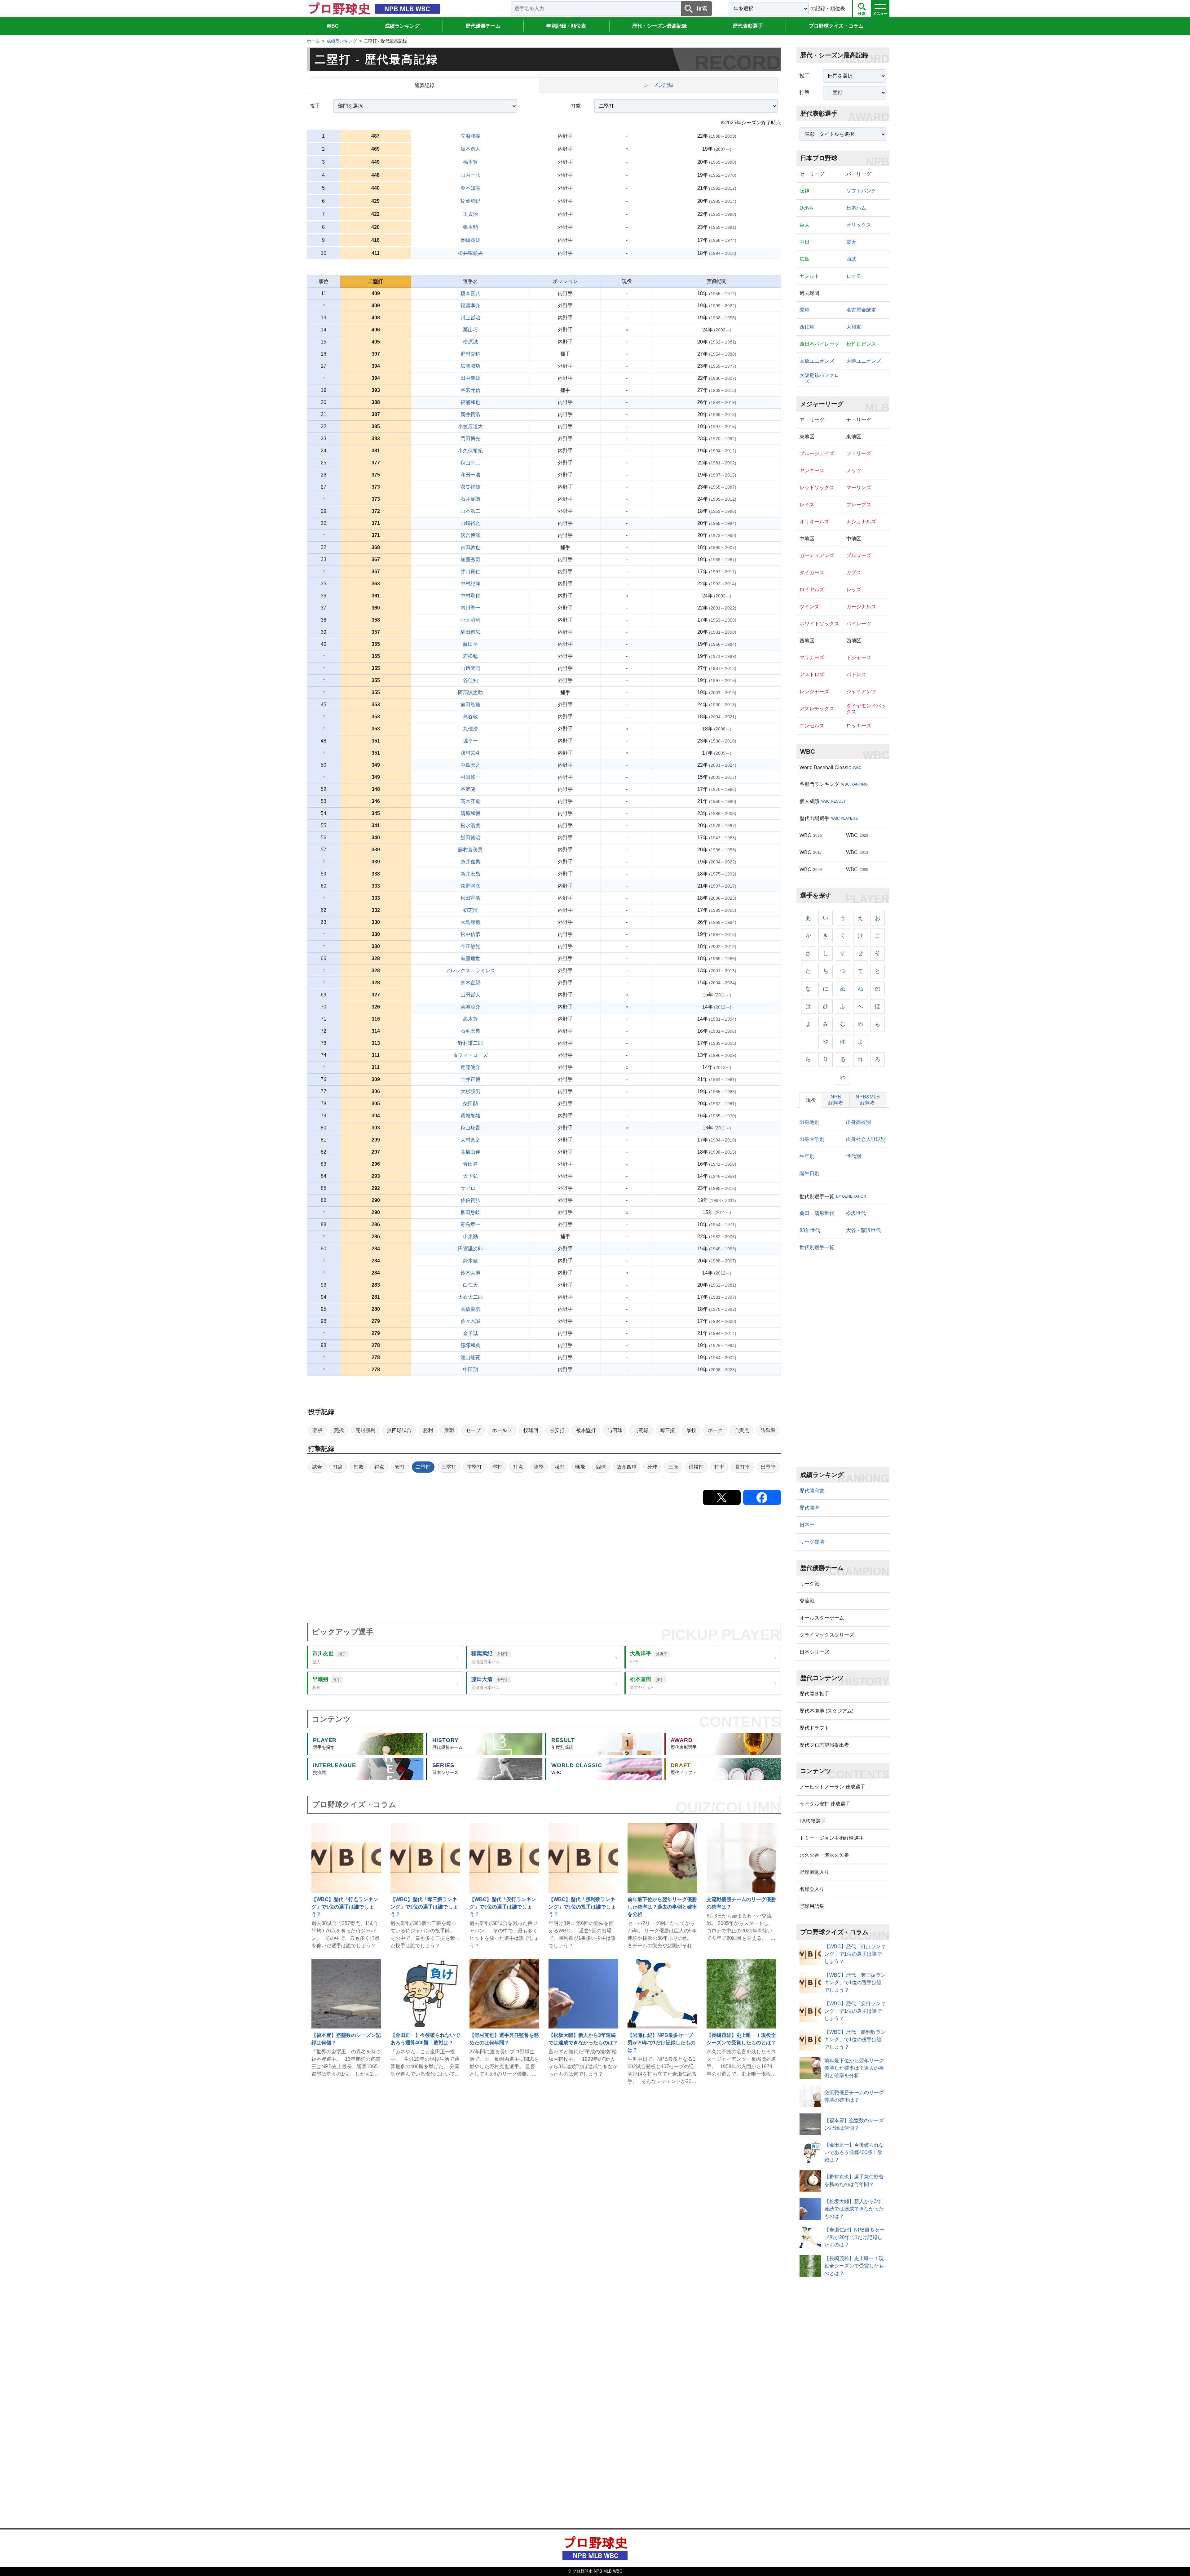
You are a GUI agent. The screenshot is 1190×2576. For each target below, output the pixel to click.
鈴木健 (470, 1261)
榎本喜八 (470, 293)
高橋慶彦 (470, 1309)
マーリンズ (859, 488)
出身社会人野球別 (866, 1139)
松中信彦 (470, 934)
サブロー (470, 1188)
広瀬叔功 (470, 366)
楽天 (851, 242)
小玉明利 (470, 620)
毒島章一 (470, 1224)
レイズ (807, 505)
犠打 (560, 1467)
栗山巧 (470, 330)
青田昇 (470, 1164)
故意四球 (627, 1467)
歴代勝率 (809, 1508)
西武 (851, 259)
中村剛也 (470, 596)
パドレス (856, 674)
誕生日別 (809, 1173)
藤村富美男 (470, 850)
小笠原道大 (470, 426)
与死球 (641, 1430)
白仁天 (470, 1285)
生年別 (807, 1156)
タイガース (812, 572)
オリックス (859, 225)
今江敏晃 (470, 946)
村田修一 (470, 777)
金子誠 (470, 1333)
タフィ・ (470, 1055)
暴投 (691, 1430)
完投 (339, 1430)
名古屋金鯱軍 (861, 310)
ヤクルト (809, 276)
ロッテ (854, 276)
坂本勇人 (470, 149)
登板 (318, 1430)
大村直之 (470, 1140)
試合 (317, 1467)
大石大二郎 (470, 1297)
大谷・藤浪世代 (863, 1230)
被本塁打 (586, 1430)
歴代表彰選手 (748, 26)
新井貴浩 (470, 414)
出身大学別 (812, 1139)
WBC (333, 26)
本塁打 (474, 1467)
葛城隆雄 (470, 1116)
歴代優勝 (483, 26)
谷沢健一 (470, 789)
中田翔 (470, 1370)
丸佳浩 (470, 729)
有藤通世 (470, 958)
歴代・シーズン (659, 26)
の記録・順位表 (828, 9)
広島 (804, 259)
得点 (379, 1467)
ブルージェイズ (817, 453)
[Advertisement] (493, 1564)
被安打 (557, 1430)
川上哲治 (470, 318)
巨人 (804, 225)
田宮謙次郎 (470, 1249)
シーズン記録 (658, 85)
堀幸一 (470, 741)
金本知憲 (470, 188)
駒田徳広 (470, 632)
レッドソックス (817, 488)
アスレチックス (817, 709)
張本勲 (470, 227)
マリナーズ (812, 657)
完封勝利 (365, 1430)
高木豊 (470, 1019)
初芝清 (470, 910)
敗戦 (449, 1430)
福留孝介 (470, 306)
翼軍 (804, 310)
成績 (402, 26)
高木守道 (470, 801)
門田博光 (470, 439)
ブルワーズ (859, 555)
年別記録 (566, 26)
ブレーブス (859, 505)
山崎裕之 (470, 523)
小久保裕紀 (470, 451)
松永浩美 (470, 825)
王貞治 (470, 214)
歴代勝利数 (812, 1491)
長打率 (743, 1467)
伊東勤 (470, 1237)
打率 (719, 1467)
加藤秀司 (470, 559)
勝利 (428, 1430)
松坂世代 (856, 1213)
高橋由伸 (470, 1152)
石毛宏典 (470, 1031)
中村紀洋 (470, 584)
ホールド (502, 1430)
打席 (338, 1467)
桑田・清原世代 (817, 1213)
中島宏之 (470, 765)
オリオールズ (814, 522)
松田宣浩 (470, 898)
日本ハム (856, 208)
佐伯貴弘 (470, 1200)
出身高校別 (858, 1122)
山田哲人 (470, 995)
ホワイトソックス (819, 624)
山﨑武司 (470, 668)
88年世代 (810, 1230)
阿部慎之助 (470, 692)
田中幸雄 (470, 378)
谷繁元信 (470, 390)
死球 (652, 1467)
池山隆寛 (470, 1357)
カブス (854, 572)
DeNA (806, 208)
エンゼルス (812, 726)
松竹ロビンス (861, 344)
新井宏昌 (470, 874)
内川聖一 (470, 608)
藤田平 (470, 644)
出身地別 (809, 1122)
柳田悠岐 (470, 1212)
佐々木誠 (470, 1321)
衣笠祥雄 (470, 487)
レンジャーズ (814, 692)
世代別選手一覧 (817, 1247)
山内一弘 (470, 175)
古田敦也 (470, 547)
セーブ (473, 1430)
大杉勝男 (470, 1091)
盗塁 (539, 1467)
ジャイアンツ (861, 692)
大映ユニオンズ (864, 361)
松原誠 (470, 342)
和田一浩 (470, 475)
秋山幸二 (470, 463)
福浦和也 (470, 402)
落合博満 (470, 535)
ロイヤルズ (812, 590)
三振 (673, 1467)
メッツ (854, 470)
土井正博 (470, 1079)
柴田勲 (470, 1104)
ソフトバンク (861, 191)
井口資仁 (470, 572)
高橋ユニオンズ (817, 361)
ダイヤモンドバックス (866, 709)
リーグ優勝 (812, 1542)
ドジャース (859, 657)
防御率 (768, 1430)
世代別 (853, 1156)
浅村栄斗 (470, 753)
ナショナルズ (861, 522)
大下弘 (470, 1176)
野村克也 (470, 354)
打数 (359, 1467)
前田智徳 (470, 705)
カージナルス (861, 607)
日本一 (807, 1525)
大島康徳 (470, 922)
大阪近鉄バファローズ (819, 378)
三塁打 (449, 1467)
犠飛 (580, 1467)
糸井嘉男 (470, 862)
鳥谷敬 (470, 717)
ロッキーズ (859, 726)
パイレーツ (859, 624)
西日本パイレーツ (819, 344)
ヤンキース (812, 470)
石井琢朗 (470, 499)
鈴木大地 (470, 1273)
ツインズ (809, 607)
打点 (518, 1467)
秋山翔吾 (470, 1128)
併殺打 (696, 1467)
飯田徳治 (470, 838)
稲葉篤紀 (470, 201)
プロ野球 (836, 26)
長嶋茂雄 (470, 240)
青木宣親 (470, 983)
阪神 (804, 191)
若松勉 (470, 656)
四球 (601, 1467)
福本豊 (470, 162)
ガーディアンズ (817, 555)
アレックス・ (470, 971)
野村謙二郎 (470, 1043)
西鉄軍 (807, 327)
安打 (400, 1467)
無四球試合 (399, 1430)
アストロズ (812, 674)
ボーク (715, 1430)
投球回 (531, 1430)
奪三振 (668, 1430)
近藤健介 (470, 1067)
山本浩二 (470, 511)
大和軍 (854, 327)
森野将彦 (470, 886)
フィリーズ (859, 453)
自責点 (742, 1430)
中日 (804, 242)
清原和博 (470, 813)
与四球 (615, 1430)
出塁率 (768, 1467)
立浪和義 (470, 136)
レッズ (854, 590)
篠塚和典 (470, 1345)
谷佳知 (470, 680)
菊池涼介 (470, 1007)
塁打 (497, 1467)
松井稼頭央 (470, 253)
